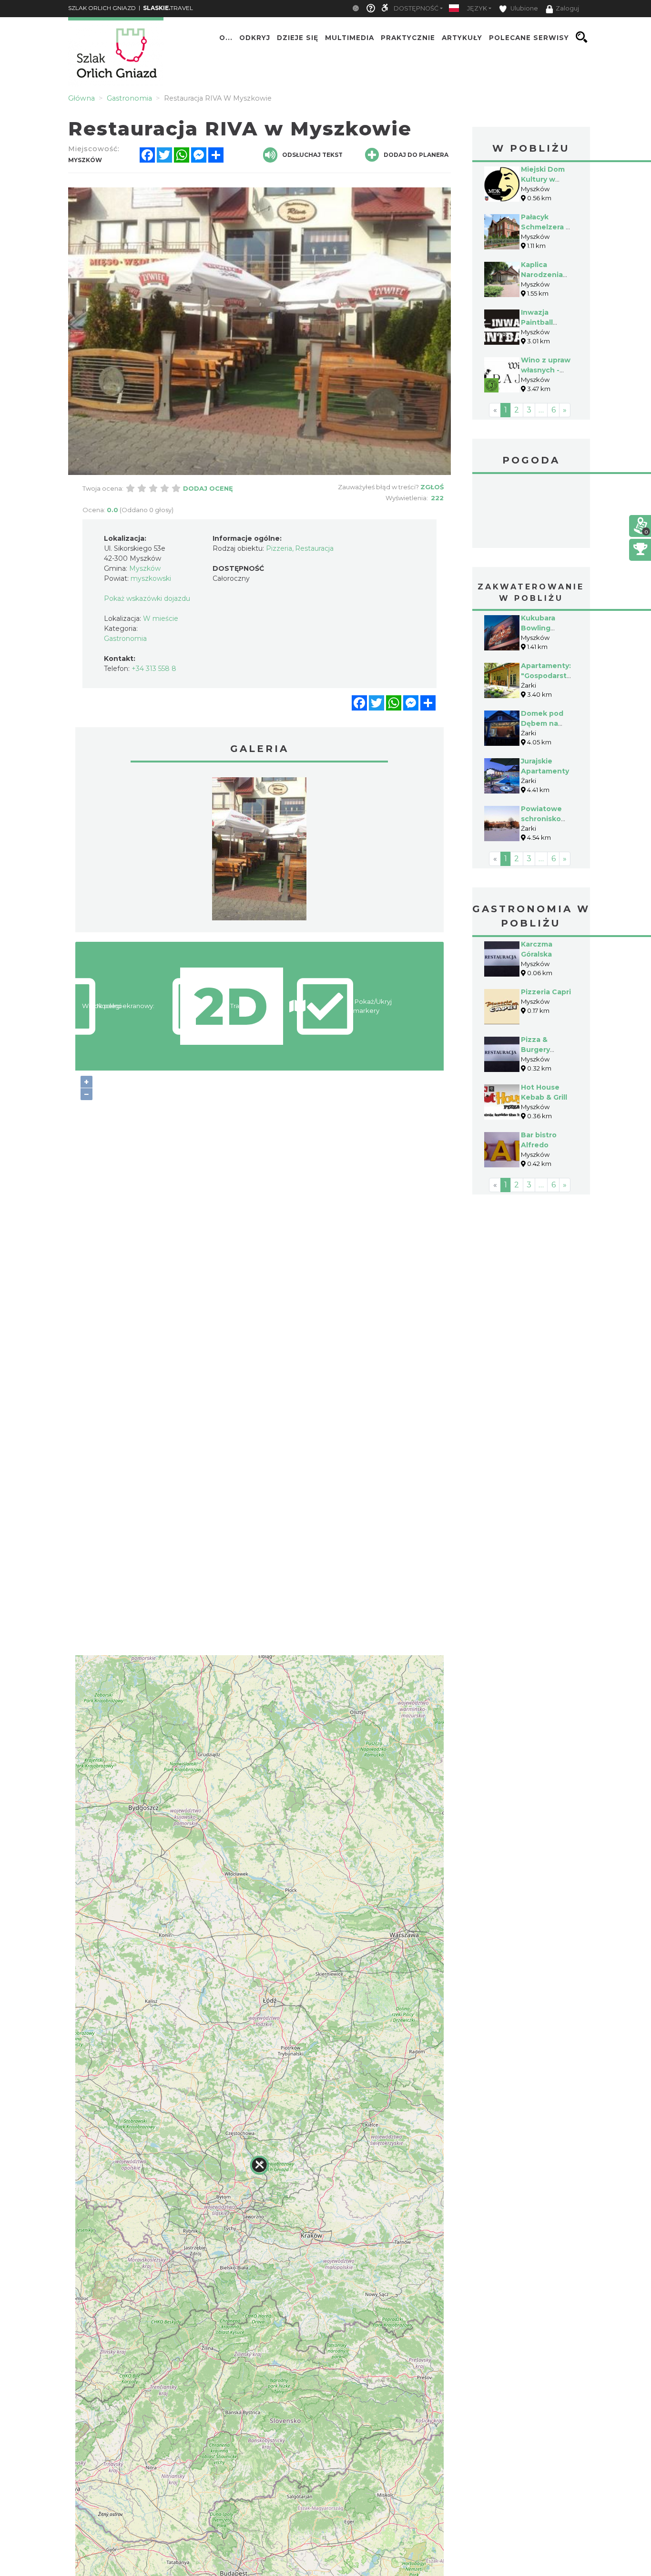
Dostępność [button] (416, 8)
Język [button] (477, 8)
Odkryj (255, 37)
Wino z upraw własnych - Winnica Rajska (548, 370)
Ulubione (524, 8)
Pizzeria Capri (546, 992)
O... (226, 37)
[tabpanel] (259, 851)
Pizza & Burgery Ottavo (535, 1050)
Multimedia (350, 37)
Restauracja (314, 548)
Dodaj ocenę (208, 488)
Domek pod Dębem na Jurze (542, 723)
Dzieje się (298, 37)
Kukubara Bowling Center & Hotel (548, 628)
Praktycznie (408, 37)
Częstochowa (531, 512)
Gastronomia (125, 639)
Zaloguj (567, 8)
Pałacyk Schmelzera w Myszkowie (546, 227)
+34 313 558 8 (154, 669)
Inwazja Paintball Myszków (538, 322)
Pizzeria (279, 548)
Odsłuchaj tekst (312, 155)
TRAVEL (168, 8)
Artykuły (462, 37)
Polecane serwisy (529, 37)
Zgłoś (432, 487)
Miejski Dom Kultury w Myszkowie (543, 179)
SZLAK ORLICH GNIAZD (102, 8)
